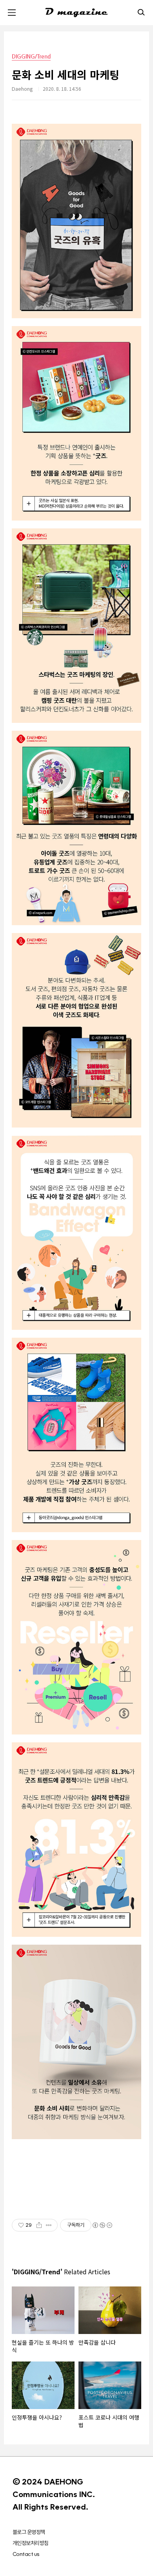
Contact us (26, 2554)
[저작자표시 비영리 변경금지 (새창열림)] (102, 2225)
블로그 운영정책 (29, 2532)
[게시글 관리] (49, 2225)
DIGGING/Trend (31, 56)
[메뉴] (12, 13)
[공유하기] (39, 2225)
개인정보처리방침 (31, 2543)
